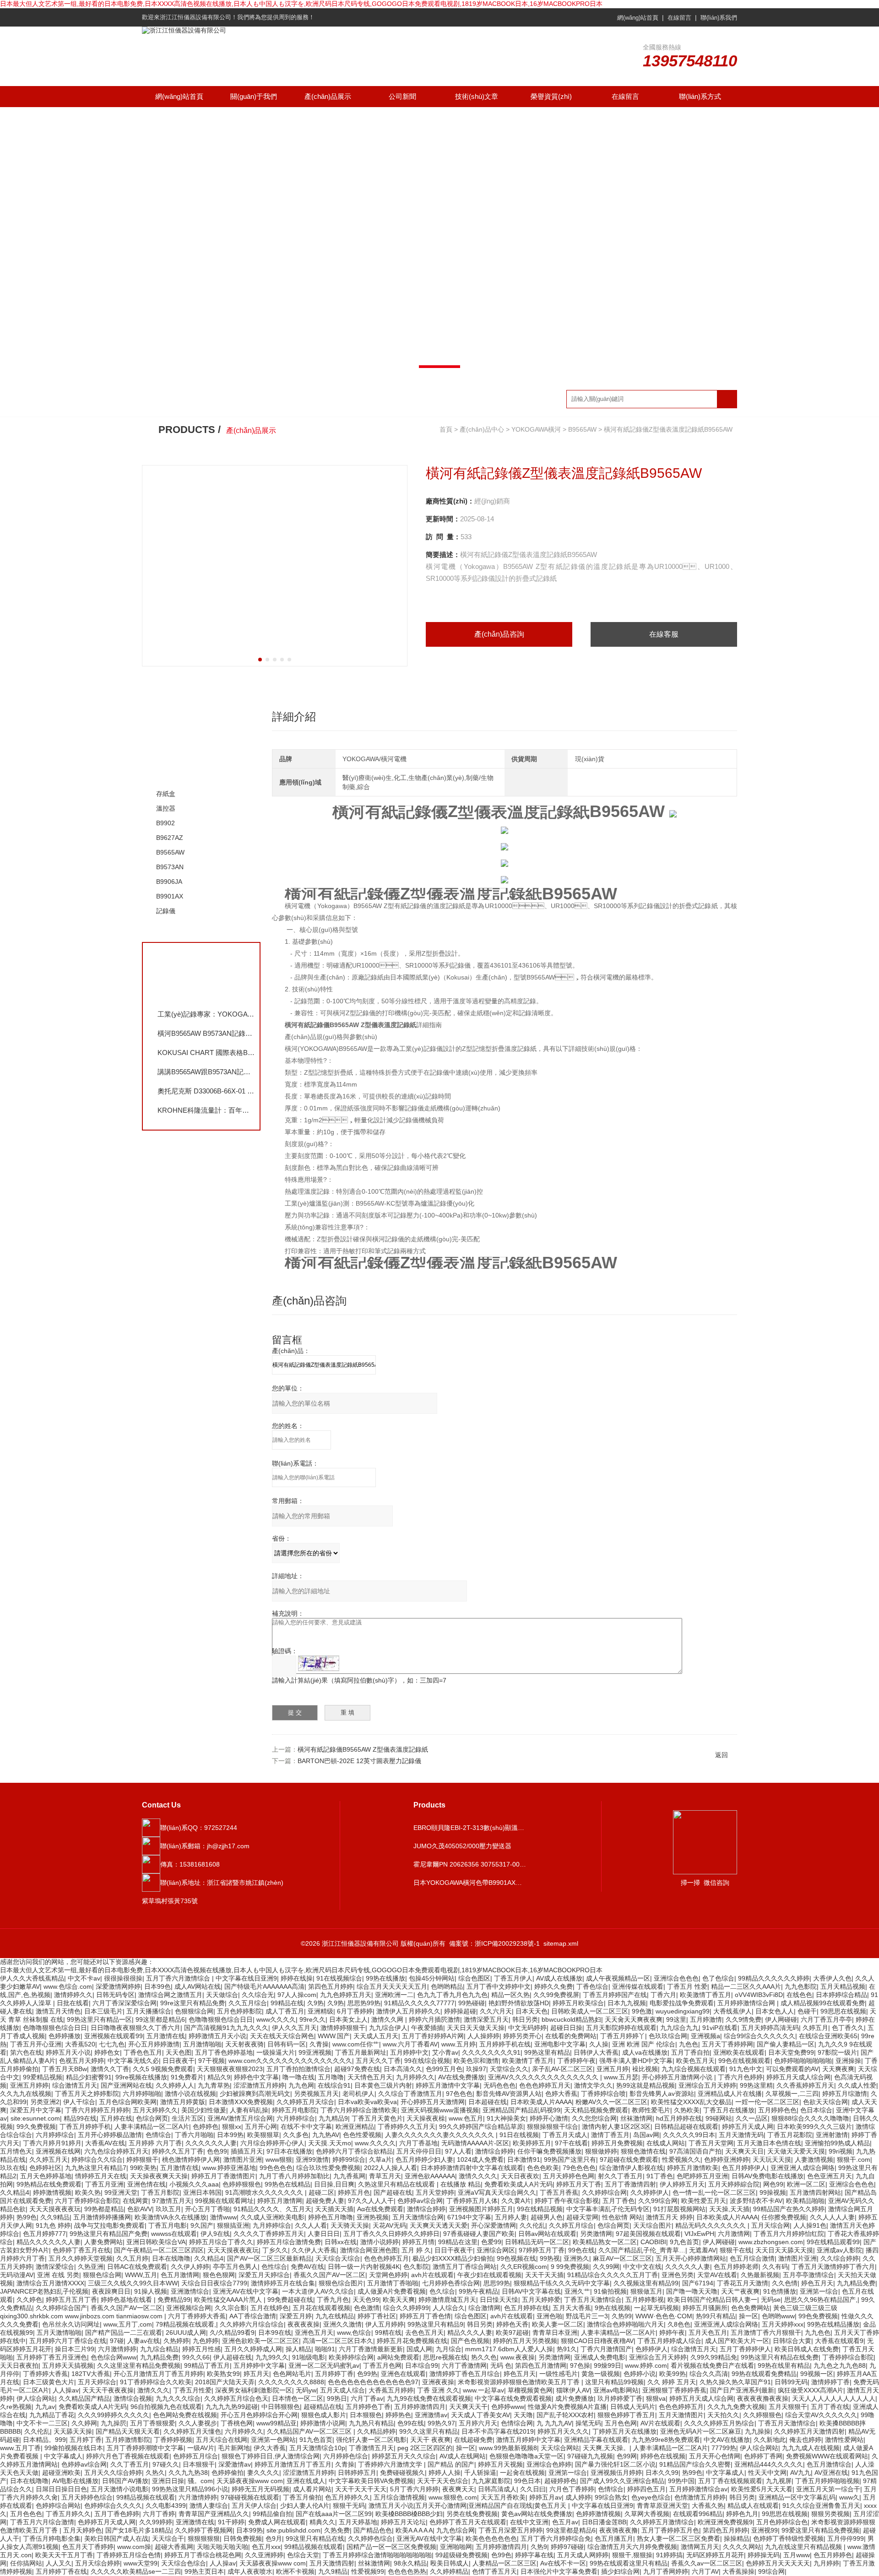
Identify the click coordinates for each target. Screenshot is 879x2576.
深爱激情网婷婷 (118, 1986)
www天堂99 (141, 2563)
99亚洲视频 (315, 2052)
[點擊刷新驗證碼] (319, 1663)
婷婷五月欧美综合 (578, 2003)
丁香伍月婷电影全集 (52, 2538)
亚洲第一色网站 (273, 2440)
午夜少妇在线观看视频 (489, 2275)
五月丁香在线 (830, 2407)
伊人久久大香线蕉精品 (32, 1978)
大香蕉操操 (738, 2571)
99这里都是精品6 (160, 2019)
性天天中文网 (767, 2473)
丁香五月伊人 (513, 1978)
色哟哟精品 (447, 1986)
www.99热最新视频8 (508, 2448)
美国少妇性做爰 (204, 2110)
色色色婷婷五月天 (545, 2085)
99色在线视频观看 (744, 2061)
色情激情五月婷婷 (700, 2497)
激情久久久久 (478, 2176)
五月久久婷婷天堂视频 (81, 2258)
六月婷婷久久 (244, 2431)
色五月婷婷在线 (526, 2308)
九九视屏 (779, 2481)
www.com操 (134, 2547)
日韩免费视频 (243, 2538)
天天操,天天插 (729, 2209)
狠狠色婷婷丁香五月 (626, 2415)
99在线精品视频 (540, 2209)
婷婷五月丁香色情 (425, 2316)
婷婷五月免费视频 (617, 2143)
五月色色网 (621, 2423)
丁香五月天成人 (565, 2135)
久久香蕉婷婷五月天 (805, 2085)
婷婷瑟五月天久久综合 (404, 2456)
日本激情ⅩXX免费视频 (241, 2102)
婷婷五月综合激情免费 (289, 2242)
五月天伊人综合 (254, 2506)
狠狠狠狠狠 (204, 2538)
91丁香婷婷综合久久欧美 (156, 2382)
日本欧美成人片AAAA (541, 2102)
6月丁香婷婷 (355, 2011)
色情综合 (158, 2135)
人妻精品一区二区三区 (505, 2563)
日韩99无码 (791, 2382)
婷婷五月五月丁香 (71, 2300)
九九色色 (818, 2332)
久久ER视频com (524, 2267)
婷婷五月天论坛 (403, 2522)
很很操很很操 (123, 1978)
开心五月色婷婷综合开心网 (259, 2415)
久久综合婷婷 (840, 2258)
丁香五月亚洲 (104, 2184)
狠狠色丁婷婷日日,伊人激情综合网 (271, 2456)
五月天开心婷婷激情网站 (691, 2258)
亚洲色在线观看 (403, 2374)
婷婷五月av (545, 2497)
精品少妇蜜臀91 (89, 2077)
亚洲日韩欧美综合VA (156, 2242)
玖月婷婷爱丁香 (620, 2398)
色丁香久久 (848, 2028)
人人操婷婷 (483, 2036)
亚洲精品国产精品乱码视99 (521, 2110)
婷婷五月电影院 (294, 2110)
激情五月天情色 (58, 2011)
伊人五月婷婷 (385, 2324)
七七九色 (112, 2044)
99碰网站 (719, 2118)
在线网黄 (136, 2201)
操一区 (749, 2316)
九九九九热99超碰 (232, 2407)
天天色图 (179, 2052)
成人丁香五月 (285, 2011)
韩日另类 (525, 2019)
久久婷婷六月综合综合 (252, 2324)
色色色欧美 (543, 2168)
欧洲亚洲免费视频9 (725, 2522)
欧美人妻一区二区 (558, 2324)
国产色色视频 (470, 2341)
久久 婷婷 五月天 (672, 2382)
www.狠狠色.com (453, 2497)
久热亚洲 (91, 2267)
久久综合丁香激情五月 (410, 2094)
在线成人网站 (666, 2143)
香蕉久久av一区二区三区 (707, 2563)
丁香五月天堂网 (711, 2143)
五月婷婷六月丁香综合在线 (68, 2341)
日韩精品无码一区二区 (537, 2242)
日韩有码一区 (287, 2044)
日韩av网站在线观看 (547, 2234)
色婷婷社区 (45, 2168)
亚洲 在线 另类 (58, 2275)
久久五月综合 (248, 2003)
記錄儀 (166, 911)
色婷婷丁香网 (763, 2456)
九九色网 (301, 2085)
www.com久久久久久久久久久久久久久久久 (290, 2061)
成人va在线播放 (645, 2052)
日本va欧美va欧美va (367, 2102)
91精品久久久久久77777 (419, 2003)
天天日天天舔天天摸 (784, 2250)
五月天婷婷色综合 (87, 2497)
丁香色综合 (592, 1986)
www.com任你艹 (356, 2044)
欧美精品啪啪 (805, 2201)
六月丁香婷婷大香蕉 (197, 2316)
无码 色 (501, 2365)
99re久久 (312, 2019)
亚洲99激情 (312, 2159)
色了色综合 (718, 1978)
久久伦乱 (532, 2225)
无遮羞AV (703, 2250)
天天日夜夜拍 (19, 2365)
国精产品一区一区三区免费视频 (391, 2547)
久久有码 (775, 2267)
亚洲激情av (431, 2415)
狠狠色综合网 (102, 2275)
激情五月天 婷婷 (669, 2217)
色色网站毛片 (292, 2374)
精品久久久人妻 (470, 2332)
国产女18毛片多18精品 (138, 2530)
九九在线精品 (335, 2316)
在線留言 (679, 18)
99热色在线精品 (288, 2184)
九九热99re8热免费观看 (666, 2440)
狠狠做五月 (646, 2291)
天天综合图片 (652, 2225)
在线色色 (799, 1995)
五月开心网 (261, 2127)
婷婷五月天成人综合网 (798, 2077)
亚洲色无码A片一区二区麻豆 (701, 2431)
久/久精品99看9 (232, 2332)
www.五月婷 (458, 2044)
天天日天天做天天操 (476, 2028)
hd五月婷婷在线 (679, 2118)
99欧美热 (143, 2168)
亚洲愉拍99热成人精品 (837, 2143)
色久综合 (442, 2291)
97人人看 (458, 2151)
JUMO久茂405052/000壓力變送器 (462, 1846)
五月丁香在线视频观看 (730, 2481)
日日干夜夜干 (454, 2250)
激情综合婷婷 (494, 2151)
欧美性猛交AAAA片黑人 (229, 2300)
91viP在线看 (720, 2028)
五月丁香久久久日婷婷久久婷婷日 (391, 2234)
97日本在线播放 (289, 2151)
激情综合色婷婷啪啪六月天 (625, 2324)
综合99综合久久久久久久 (760, 2036)
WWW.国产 (334, 2036)
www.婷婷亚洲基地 (229, 2168)
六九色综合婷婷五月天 (116, 2151)
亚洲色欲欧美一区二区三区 (260, 2341)
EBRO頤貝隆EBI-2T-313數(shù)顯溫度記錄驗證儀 (471, 1828)
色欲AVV (140, 2209)
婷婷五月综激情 (845, 2094)
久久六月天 (496, 2011)
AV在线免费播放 (461, 2077)
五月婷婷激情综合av (698, 2489)
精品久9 (219, 2077)
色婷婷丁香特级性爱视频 (788, 2538)
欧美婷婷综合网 (351, 2357)
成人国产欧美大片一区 (737, 2341)
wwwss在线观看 (174, 2234)
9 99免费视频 (570, 2267)
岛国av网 (646, 2135)
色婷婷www (508, 2407)
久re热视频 (16, 2407)
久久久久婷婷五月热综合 (719, 2423)
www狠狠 (279, 2159)
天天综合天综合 (338, 2258)
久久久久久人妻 (688, 2267)
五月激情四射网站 (815, 2192)
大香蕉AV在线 (105, 2143)
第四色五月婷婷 (331, 1986)
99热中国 (681, 2481)
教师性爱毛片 (651, 2110)
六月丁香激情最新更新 (371, 2349)
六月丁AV (705, 2571)
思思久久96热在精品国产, (821, 2300)
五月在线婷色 (270, 2308)
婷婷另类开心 (522, 2036)
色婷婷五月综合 (195, 2456)
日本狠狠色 (366, 2415)
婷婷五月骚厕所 (705, 2308)
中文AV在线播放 (727, 2440)
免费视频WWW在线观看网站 (827, 2456)
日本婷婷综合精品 (841, 1995)
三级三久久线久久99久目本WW (133, 2283)
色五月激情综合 (829, 2464)
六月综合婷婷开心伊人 (272, 2143)
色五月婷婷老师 (736, 2267)
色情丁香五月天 (494, 2571)
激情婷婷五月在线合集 (283, 2283)
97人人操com (297, 1995)
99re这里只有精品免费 (193, 2003)
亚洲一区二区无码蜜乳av (324, 2365)
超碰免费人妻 (325, 2201)
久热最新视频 (760, 2275)
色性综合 (274, 2267)
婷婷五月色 (354, 2192)
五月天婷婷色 (82, 2530)
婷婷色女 (107, 2052)
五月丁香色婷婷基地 (224, 2052)
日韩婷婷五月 (357, 2473)
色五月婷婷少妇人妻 (424, 2159)
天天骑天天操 (350, 2225)
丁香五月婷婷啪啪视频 (827, 2481)
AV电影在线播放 (75, 2481)
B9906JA (169, 882)
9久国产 (202, 2225)
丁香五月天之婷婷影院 (87, 2094)
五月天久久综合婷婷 (113, 2473)
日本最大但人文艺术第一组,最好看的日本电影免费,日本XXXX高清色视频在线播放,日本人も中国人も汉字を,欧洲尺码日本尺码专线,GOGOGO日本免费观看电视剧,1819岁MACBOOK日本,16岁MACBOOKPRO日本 (301, 4)
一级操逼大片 (276, 2052)
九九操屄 (114, 2423)
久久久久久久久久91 (491, 2052)
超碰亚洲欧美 (61, 2473)
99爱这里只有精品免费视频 (820, 2530)
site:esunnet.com (35, 2118)
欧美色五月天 (695, 2061)
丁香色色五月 (143, 2052)
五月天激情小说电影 (119, 2489)
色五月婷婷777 (44, 2234)
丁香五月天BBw (65, 2069)
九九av (45, 2407)
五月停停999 (846, 2538)
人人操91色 (810, 2225)
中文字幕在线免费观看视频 (513, 2398)
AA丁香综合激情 (253, 2316)
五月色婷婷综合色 (782, 2522)
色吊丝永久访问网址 (71, 2324)
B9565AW (582, 429)
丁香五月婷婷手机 (85, 2127)
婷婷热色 (398, 2415)
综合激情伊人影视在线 (631, 2168)
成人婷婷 (578, 2497)
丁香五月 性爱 (687, 1986)
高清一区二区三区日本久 (338, 2341)
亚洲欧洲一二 (394, 1995)
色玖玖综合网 (668, 2036)
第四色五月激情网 (541, 2365)
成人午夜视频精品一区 (618, 1978)
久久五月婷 (132, 2258)
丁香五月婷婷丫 (623, 2036)
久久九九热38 (188, 2473)
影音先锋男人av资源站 (662, 2094)
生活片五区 (188, 2118)
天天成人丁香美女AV (480, 2415)
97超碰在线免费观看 (629, 2159)
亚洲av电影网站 (616, 2390)
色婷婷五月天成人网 (107, 2522)
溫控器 (166, 808)
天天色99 (366, 2300)
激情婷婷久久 (73, 1995)
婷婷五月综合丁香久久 (221, 2242)
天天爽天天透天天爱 (439, 2225)
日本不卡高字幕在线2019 (498, 2431)
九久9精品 (333, 2571)
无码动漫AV (17, 2275)
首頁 (446, 429)
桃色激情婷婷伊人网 (191, 2159)
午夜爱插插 (427, 2028)
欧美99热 (673, 2374)
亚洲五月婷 (613, 2069)
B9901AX (170, 896)
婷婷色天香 (512, 2324)
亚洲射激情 (832, 2135)
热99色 (27, 2217)
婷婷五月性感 (201, 2349)
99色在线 (581, 2250)
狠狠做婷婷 (601, 2151)
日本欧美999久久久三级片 (814, 2127)
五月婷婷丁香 (334, 2374)
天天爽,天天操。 (606, 2448)
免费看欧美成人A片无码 (518, 2184)
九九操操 (758, 2431)
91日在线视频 (519, 2135)
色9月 (274, 2538)
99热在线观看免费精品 (764, 2374)
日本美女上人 (348, 2019)
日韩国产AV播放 (125, 2481)
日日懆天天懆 (499, 2300)
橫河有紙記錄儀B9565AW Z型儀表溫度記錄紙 (363, 1749)
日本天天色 (532, 2011)
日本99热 (230, 2135)
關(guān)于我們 (254, 96)
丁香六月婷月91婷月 (52, 2143)
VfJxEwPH (699, 2234)
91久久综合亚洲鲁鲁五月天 (821, 2506)
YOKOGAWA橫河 (536, 429)
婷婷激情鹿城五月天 (447, 2300)
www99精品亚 (277, 2423)
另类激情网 (596, 2234)
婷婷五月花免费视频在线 (412, 2341)
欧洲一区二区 (806, 2184)
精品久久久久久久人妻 (49, 2242)
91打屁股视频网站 (679, 2209)
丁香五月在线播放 (729, 2110)
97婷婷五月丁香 (542, 2250)
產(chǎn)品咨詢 (499, 634)
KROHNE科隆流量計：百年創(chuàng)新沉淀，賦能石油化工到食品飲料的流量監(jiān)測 (206, 1110)
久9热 (315, 2003)
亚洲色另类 (678, 2275)
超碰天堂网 (582, 2217)
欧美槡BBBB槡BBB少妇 (409, 2514)
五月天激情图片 (681, 2415)
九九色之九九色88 (840, 2365)
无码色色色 (499, 2085)
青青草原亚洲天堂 (662, 2506)
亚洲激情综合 (190, 2291)
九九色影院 (801, 1986)
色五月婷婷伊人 (744, 2168)
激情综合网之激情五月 (170, 1995)
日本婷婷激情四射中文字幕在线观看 (472, 2168)
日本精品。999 (44, 2440)
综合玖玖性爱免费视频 (328, 2168)
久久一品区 (752, 2118)
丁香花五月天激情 (743, 2283)
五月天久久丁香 (378, 2061)
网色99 (773, 2184)
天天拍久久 (723, 2415)
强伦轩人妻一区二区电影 (371, 2440)
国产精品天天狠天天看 (128, 2431)
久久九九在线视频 (26, 2094)
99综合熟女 (611, 2497)
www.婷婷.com (646, 2365)
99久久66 (196, 2357)
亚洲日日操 (168, 2481)
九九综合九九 (679, 2028)
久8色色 (679, 2324)
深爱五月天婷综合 (264, 2275)
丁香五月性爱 (192, 2390)
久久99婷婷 (156, 2522)
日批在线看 (73, 2003)
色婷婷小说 (640, 2374)
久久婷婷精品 (449, 2571)
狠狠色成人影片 (324, 2415)
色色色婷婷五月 (386, 2258)
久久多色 (296, 2135)
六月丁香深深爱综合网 (125, 2003)
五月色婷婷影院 (239, 2011)
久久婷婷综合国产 (61, 2308)
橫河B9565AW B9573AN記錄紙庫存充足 (206, 1033)
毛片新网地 (234, 2448)
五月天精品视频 (843, 1986)
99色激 (642, 2011)
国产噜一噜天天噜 (692, 2291)
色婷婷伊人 (651, 2349)
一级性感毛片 (559, 2374)
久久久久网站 (742, 2547)
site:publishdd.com (293, 2530)
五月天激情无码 (741, 2135)
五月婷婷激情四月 (420, 2407)
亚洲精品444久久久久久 (769, 2464)
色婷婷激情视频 (598, 2514)
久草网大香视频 (647, 2514)
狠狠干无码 (349, 2506)
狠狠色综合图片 (341, 2283)
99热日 (337, 2398)
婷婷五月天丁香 (579, 2184)
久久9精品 (55, 2217)
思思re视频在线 (445, 2357)
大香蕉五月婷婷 (391, 2390)
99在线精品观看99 (833, 2242)
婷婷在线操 (297, 1978)
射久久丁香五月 (620, 2176)
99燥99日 (608, 2365)
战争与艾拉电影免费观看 (109, 2225)
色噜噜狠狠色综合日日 (221, 2019)
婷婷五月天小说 (68, 2052)
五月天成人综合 (342, 2390)
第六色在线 (26, 2052)
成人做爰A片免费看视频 (392, 2291)
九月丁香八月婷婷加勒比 (294, 2176)
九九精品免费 (856, 2283)
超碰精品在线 (323, 2407)
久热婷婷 (176, 2341)
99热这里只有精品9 (435, 2324)
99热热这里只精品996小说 (190, 2489)
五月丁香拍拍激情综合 (298, 2069)
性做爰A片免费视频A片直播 (567, 2407)
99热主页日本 (204, 2571)
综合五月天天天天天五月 (392, 1986)
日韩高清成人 (497, 2489)
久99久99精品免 (714, 2357)
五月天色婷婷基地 (46, 2176)
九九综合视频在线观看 (694, 2069)
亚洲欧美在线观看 (739, 2052)
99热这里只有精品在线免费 (780, 2357)
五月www (797, 2555)
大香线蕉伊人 (732, 2011)
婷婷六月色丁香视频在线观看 (128, 2456)
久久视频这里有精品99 (646, 2283)
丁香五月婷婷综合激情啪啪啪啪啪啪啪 (377, 2555)
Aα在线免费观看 (380, 2209)
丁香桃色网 (237, 2423)
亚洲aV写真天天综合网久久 (497, 2192)
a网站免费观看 (398, 2357)
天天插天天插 (334, 2209)
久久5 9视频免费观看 (163, 2069)
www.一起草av (483, 2390)
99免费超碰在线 (290, 2300)
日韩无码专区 (115, 1995)
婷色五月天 (817, 2283)
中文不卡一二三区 (42, 2423)
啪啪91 (325, 2349)
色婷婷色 (206, 2127)
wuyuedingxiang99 (683, 2011)
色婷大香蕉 (561, 2094)
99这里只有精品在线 (315, 2538)
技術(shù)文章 (477, 96)
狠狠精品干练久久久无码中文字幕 (562, 2283)
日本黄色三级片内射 (383, 2085)
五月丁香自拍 (690, 2052)
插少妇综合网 (620, 2571)
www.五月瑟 (621, 2077)
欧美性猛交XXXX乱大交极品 (691, 2102)
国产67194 (698, 2283)
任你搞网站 (26, 2563)
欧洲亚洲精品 (355, 2127)
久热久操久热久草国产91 (735, 2382)
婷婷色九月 (742, 2514)
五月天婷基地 (358, 2522)
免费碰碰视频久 (402, 2473)
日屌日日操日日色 (61, 2489)
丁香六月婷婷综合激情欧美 (359, 2110)
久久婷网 (84, 2423)
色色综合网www (114, 2357)
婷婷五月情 (418, 2242)
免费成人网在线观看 (277, 2522)
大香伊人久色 (832, 1978)
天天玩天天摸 (772, 2159)
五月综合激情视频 (399, 2497)
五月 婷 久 (416, 2250)
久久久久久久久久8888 (291, 2382)
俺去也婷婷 (805, 2440)
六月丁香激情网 (464, 2365)
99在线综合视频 (427, 2061)
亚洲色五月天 (314, 2332)
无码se (771, 2300)
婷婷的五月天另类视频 (525, 2341)
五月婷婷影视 (645, 2300)
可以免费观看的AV (792, 2069)
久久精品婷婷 (376, 2431)
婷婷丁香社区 (377, 2316)
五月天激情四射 (332, 2563)
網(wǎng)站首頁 (638, 18)
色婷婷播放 (65, 2036)
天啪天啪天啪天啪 (222, 2547)
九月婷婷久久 (415, 2077)
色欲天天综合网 (825, 2102)
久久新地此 (770, 2440)
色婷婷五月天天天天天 (778, 2563)
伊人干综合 (79, 2102)
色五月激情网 (180, 2275)
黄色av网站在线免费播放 (537, 2514)
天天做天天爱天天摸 (796, 2151)
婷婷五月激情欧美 (693, 2168)
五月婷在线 (116, 2118)
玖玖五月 (168, 2209)
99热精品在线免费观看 (49, 2184)
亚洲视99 (765, 2530)
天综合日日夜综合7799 (214, 2283)
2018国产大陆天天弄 (225, 2382)
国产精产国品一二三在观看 (124, 2332)
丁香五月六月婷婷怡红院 (789, 2234)
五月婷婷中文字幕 (259, 2365)
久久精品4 (15, 2192)
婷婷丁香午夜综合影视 (567, 2201)
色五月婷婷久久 (347, 2497)
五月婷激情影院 (128, 2440)
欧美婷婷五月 (532, 2143)
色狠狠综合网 (194, 2011)
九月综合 (449, 2349)
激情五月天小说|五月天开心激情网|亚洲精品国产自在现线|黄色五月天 (468, 2506)
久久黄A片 (516, 2201)
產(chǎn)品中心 (482, 429)
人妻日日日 (324, 2234)
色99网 (627, 2456)
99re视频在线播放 (141, 2077)
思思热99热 (364, 2003)
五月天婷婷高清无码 (770, 2028)
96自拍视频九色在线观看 (166, 2407)
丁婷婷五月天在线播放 (624, 2431)
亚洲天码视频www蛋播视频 (440, 2110)
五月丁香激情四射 (630, 2184)
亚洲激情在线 (195, 2522)
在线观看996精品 (698, 2514)
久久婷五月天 (49, 2159)
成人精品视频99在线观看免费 (823, 2003)
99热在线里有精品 (784, 2365)
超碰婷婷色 (560, 2481)
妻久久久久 (263, 2473)
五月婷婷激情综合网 (747, 2003)
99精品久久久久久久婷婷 (774, 1978)
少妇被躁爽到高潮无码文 (255, 2094)
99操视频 (773, 2192)
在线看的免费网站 (571, 2036)
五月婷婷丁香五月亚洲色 (52, 2357)
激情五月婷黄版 (183, 2102)
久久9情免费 (743, 2019)
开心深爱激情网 (494, 2225)
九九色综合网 (456, 2530)
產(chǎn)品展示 (328, 96)
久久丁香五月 (130, 2464)
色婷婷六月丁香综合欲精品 (354, 2151)
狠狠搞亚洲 (233, 2225)
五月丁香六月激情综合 (179, 1978)
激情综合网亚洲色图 (369, 2250)
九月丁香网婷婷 (666, 2571)
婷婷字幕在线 (534, 2555)
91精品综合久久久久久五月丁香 (613, 2275)
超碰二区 (321, 2192)
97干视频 (212, 2061)
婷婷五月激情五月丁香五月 (293, 2464)
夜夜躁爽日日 (111, 2291)
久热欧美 (687, 2110)
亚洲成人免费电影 (600, 2357)
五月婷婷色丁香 (368, 2407)
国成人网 (419, 2349)
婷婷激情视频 (52, 2192)
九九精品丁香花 (52, 2415)
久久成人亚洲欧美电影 (272, 2217)
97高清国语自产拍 (695, 2151)
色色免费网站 (750, 2308)
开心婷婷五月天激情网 (433, 2102)
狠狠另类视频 (830, 2514)
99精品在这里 (458, 2242)
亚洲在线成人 (306, 2481)
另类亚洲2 (45, 2102)
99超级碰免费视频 (461, 2555)
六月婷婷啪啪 (142, 2094)
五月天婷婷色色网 (569, 2176)
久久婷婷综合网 (604, 2192)
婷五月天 (256, 2374)
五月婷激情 (706, 2019)
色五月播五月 (614, 2538)
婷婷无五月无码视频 (260, 2489)
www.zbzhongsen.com (771, 2242)
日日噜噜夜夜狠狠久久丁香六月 (136, 2028)
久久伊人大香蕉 (314, 2250)
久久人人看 (311, 2225)
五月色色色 (26, 2514)
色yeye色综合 (651, 2497)
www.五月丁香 (20, 2448)
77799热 (724, 2448)
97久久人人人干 (371, 2201)
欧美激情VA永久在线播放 (171, 2217)
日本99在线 (275, 2332)
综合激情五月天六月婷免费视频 (632, 2547)
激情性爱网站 (844, 2440)
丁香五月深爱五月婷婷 (510, 2530)
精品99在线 (80, 2118)
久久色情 (785, 2283)
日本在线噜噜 (171, 2258)
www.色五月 (466, 2118)
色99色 (501, 2555)
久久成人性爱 (857, 2085)
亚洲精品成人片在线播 (730, 2094)
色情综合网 (517, 2423)
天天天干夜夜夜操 (108, 2390)
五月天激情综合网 (418, 2217)
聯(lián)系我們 (719, 18)
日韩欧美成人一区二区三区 (590, 2011)
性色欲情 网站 (622, 2217)
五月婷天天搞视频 (68, 2365)
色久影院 (416, 2267)
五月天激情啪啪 (59, 2332)
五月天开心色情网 (715, 2456)
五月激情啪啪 (202, 2044)
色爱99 (491, 2242)
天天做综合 (222, 1995)
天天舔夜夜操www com (250, 2481)
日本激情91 (524, 2159)
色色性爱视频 (362, 2135)
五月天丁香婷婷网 (727, 2044)
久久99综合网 (658, 2201)
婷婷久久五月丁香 (178, 2151)
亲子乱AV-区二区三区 (562, 2069)
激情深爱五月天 (486, 2019)
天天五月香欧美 (503, 2497)
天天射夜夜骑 (244, 2044)
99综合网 (771, 2571)
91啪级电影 (309, 2357)
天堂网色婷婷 (388, 2275)
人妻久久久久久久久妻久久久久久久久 (440, 2135)
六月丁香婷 (159, 2514)
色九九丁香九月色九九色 (452, 1995)
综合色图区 (474, 1978)
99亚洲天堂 (121, 2192)
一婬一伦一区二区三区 (767, 2102)
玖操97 (476, 2069)
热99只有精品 (716, 2316)
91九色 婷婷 (53, 2225)
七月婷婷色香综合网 (451, 2283)
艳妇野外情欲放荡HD (519, 2003)
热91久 (567, 2349)
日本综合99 (422, 2365)
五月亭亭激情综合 (808, 2275)
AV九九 (800, 2473)
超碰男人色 (547, 2217)
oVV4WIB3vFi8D (759, 1995)
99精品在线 (287, 2003)
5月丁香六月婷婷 (414, 2489)
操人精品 (298, 2349)
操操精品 (737, 2538)
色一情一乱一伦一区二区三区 (714, 2192)
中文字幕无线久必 (133, 2061)
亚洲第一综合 (819, 2291)
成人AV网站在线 (198, 1986)
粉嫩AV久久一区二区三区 (611, 2102)
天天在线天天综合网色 (282, 2036)
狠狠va (656, 2398)
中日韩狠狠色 (281, 2407)
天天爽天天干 (468, 2407)
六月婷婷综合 (296, 2118)
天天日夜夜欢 (520, 2176)
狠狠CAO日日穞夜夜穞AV (597, 2341)
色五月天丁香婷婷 (88, 2547)
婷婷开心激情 (549, 2118)
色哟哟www (778, 2316)
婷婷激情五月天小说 (217, 2036)
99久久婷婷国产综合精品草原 (481, 2127)
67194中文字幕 (469, 2217)
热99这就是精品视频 (646, 2085)
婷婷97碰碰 (567, 2547)
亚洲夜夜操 (438, 2382)
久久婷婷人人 (175, 2085)
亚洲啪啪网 (456, 2547)
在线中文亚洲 (529, 2522)
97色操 (580, 2365)
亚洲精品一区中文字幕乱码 (797, 2497)
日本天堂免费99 (791, 2052)
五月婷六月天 (478, 2423)
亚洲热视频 (373, 2217)
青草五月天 (385, 2176)
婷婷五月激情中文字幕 (448, 2085)
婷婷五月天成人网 (748, 2127)
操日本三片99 (75, 2349)
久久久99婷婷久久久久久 (114, 2415)
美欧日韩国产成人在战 (116, 2538)
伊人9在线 (215, 2234)
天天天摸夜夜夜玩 (55, 2209)
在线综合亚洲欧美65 (828, 2036)
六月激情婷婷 (117, 2349)
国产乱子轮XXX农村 (565, 2415)
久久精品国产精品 (84, 2398)
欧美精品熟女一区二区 (605, 2242)
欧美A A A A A (414, 2530)
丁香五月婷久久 (68, 2514)
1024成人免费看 (480, 2159)
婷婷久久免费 (553, 1986)
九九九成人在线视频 (811, 2448)
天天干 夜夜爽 (430, 2440)
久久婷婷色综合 (370, 2538)
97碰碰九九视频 (590, 2456)
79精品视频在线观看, (186, 2324)
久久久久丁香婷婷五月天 (269, 2234)
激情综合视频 (133, 2398)
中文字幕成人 (63, 2456)
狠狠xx (232, 2127)
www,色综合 (354, 2332)
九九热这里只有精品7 (96, 2168)
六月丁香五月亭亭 (826, 2019)
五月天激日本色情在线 (769, 2143)
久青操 (319, 2044)
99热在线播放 (385, 1978)
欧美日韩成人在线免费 (807, 2349)
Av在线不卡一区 (563, 2563)
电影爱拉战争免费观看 (682, 2003)
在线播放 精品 (461, 2184)
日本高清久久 (403, 2069)
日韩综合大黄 (792, 2341)
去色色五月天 (424, 2332)
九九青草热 (214, 2085)
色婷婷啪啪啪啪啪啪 (803, 2061)
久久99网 (606, 2267)
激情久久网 (388, 2019)
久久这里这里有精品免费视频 (139, 2365)
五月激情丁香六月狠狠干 (766, 2332)
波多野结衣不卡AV (756, 2201)
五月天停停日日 (419, 2151)
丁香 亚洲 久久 (438, 2390)
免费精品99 (174, 2300)
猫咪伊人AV (573, 2390)
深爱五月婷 (296, 2316)
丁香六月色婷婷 (740, 2077)
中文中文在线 (642, 2267)
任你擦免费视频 (784, 2217)
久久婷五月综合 (571, 2225)
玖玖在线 (13, 2168)
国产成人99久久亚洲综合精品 (622, 2481)
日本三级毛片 (103, 2011)
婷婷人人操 (445, 2473)
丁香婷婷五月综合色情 (129, 2555)
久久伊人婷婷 (190, 2267)
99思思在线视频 (843, 2011)
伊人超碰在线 (233, 2357)
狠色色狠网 (219, 2275)
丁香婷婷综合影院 (848, 2357)
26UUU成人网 (186, 2332)
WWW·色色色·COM (664, 2316)
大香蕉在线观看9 (839, 2341)
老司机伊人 (358, 2094)
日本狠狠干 (199, 2464)
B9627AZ (170, 838)
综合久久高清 (709, 2374)
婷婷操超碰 (460, 2011)
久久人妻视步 (198, 2423)
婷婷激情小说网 (323, 2423)
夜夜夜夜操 (304, 2324)
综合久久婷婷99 (406, 2308)
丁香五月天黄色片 (377, 2118)
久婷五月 (815, 2028)
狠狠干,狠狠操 (632, 2555)
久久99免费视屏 (556, 1995)
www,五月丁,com (128, 2324)
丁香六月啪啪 (194, 2135)
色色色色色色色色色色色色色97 (373, 2382)
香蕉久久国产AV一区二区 (329, 2275)
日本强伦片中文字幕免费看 (559, 2571)
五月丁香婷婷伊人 (745, 2349)
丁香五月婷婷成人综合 (669, 2341)
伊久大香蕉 (270, 2448)
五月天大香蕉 (572, 2308)
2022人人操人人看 (391, 2168)
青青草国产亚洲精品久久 (214, 2514)
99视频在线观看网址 (224, 2201)
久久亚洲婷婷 (264, 2555)
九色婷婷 (206, 2341)
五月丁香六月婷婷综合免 (556, 2538)
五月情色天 (16, 2151)
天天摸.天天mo (330, 2143)
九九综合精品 (159, 2349)
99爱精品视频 (43, 2077)
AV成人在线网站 (463, 2456)
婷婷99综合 (349, 2159)
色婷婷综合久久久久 (113, 2506)
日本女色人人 (775, 2011)
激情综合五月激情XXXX (50, 2283)
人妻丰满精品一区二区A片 (152, 2127)
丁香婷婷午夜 (576, 2061)
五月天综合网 (770, 2225)
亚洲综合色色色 (676, 1978)
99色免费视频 (818, 2316)
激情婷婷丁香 (830, 2382)
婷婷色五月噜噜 (331, 2217)
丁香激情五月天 (371, 2448)
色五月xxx (266, 2547)
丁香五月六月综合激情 (42, 2522)
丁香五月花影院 (790, 2135)
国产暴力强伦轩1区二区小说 (615, 2464)
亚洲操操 (848, 2061)
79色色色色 (579, 2168)
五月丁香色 (619, 2201)
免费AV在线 (307, 2267)
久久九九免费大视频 (736, 2407)
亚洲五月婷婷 (29, 2085)
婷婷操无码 (764, 2555)
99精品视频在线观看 (146, 2497)
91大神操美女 (506, 2118)
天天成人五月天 (376, 2036)
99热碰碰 (472, 2003)
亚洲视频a (705, 2036)
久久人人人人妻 (832, 2217)
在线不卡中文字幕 (306, 2127)
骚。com (200, 2481)
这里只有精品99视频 (614, 2382)
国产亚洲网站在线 (126, 2085)
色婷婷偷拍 (228, 2473)
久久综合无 (258, 1995)
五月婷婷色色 (777, 2110)
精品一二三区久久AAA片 (746, 1986)
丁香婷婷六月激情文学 (391, 2464)
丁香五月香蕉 (559, 2192)
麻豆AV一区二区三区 (622, 2258)
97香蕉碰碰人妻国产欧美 (479, 2234)
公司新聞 (402, 96)
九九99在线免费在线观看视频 (429, 2398)
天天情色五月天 (370, 2077)
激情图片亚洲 (243, 2159)
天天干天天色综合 (443, 2481)
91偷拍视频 (610, 2291)
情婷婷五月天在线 (101, 2176)
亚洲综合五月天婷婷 (707, 2085)
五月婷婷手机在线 (505, 2044)
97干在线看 (571, 2143)
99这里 (676, 2019)
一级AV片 (201, 2448)
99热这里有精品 (547, 2052)
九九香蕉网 (349, 2176)
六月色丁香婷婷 (572, 2489)
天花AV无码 (389, 2225)
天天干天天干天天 (361, 2489)
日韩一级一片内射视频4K (364, 2267)
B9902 (165, 823)
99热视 (550, 2258)
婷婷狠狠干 (142, 2159)
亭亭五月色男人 (235, 2267)
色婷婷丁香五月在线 (81, 2250)
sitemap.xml (561, 1943)
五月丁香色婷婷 (117, 2514)
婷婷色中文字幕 (256, 2077)
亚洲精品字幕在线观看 (596, 2440)
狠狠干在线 (736, 2250)
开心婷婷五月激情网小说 (678, 2077)
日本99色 (157, 1986)
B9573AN (170, 867)
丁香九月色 (333, 2300)
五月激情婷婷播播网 (102, 2217)
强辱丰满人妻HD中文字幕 (636, 2061)
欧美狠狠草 (263, 2135)
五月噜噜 (331, 2077)
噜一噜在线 (298, 2077)
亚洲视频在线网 (58, 2151)
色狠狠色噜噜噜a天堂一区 (526, 2456)
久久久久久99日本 (689, 2135)
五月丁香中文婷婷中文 (499, 1986)
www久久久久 (276, 2019)
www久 (849, 2497)
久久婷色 (29, 2300)
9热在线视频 (613, 2308)
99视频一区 (817, 2374)
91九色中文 (746, 2069)
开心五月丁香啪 (207, 2209)
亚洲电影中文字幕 (560, 2044)
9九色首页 (684, 2242)
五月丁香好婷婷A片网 (433, 2036)
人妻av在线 (144, 2341)
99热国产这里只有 (570, 2159)
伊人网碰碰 (781, 2019)
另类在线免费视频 (472, 2514)
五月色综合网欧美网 (128, 2102)
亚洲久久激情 (342, 2324)
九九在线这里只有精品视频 (804, 2547)
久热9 (539, 2547)
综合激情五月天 (75, 2085)
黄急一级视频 (601, 2374)
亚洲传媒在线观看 (638, 1986)
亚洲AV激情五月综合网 (240, 2118)
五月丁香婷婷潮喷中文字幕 (145, 2448)
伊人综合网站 (36, 2398)
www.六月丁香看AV (410, 2044)
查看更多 (172, 930)
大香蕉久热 (708, 2506)
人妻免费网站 (103, 2242)
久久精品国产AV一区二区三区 (310, 2431)
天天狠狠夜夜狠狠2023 (230, 2069)
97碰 (117, 2341)
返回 (722, 1755)
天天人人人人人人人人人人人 (834, 2398)
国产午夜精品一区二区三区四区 (159, 2250)
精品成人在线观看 (753, 2506)
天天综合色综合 (184, 2563)
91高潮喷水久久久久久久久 (265, 2192)
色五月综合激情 (752, 2258)
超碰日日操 (566, 2028)
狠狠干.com (854, 2159)
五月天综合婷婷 (98, 2563)
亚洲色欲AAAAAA (430, 2176)
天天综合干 (168, 2538)
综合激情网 (484, 2308)
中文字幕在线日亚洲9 (246, 1978)
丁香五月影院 (160, 2192)
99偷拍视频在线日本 (74, 2448)
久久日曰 (533, 2489)
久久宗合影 (231, 2308)
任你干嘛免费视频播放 (549, 2151)
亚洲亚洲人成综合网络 (803, 2168)
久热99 (622, 2316)
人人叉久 (59, 2563)
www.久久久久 (375, 2143)
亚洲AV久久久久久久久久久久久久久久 (544, 2077)
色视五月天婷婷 (81, 2061)
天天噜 (523, 2415)
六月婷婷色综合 (346, 2456)
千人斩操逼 (480, 2473)
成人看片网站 (312, 2489)
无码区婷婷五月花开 (715, 2555)
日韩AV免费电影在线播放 (768, 2176)
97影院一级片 (837, 2052)
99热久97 (441, 2423)
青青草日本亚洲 (555, 2332)
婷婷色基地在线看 (127, 2300)
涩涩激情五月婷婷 (259, 2085)
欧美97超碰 (512, 2332)
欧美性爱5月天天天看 (762, 2489)
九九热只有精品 (371, 2423)
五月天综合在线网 (222, 2440)
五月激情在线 (166, 2036)
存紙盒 (166, 794)
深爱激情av (235, 2464)
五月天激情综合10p (317, 2448)
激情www (223, 2217)
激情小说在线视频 (190, 2094)
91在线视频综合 (339, 1978)
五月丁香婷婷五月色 (670, 2530)
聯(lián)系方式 (700, 96)
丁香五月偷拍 (302, 2497)
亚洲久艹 (577, 2291)
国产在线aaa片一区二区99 (334, 2514)
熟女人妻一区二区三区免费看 (678, 2538)
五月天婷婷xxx (783, 2324)
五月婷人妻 (511, 2217)
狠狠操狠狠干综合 (553, 2127)
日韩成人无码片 (633, 2407)
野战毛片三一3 (587, 2316)
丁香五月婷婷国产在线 (615, 1995)
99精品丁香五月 (207, 2365)
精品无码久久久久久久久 (711, 2225)
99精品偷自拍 (272, 2514)
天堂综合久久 (509, 2069)
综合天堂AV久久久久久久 (821, 2415)
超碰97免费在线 (357, 2069)
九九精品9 (333, 2118)
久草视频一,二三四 (792, 2094)
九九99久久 (272, 2357)
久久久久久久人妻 (211, 2143)
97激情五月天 (172, 2201)
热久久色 (484, 2357)
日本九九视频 (627, 2003)
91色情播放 (780, 2291)
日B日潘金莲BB (604, 2522)
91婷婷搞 (669, 2555)
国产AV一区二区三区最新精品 (269, 2258)
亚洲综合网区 (496, 2250)
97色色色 (459, 2094)
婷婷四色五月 (646, 2489)
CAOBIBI (653, 2242)
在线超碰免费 (473, 2440)
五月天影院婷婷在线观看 (621, 2028)
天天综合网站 (560, 2448)
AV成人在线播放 (559, 1978)
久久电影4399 (166, 2506)
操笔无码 (588, 2423)
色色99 (217, 2151)
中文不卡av (84, 1978)
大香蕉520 (80, 2044)
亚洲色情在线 (146, 2184)
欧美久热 (88, 2192)
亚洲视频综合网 (189, 2308)
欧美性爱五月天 (704, 2201)
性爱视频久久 (681, 2159)
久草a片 (380, 2159)
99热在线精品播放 (833, 2324)
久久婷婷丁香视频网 (204, 2530)
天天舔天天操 (73, 2431)
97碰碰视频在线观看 (250, 2497)
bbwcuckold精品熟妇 (571, 2019)
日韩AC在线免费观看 (137, 2267)
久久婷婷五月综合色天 (236, 2398)
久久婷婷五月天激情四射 (809, 2431)
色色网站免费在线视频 (185, 2415)
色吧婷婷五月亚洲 (702, 2176)
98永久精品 (410, 2563)
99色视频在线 (516, 2258)
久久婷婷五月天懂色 (192, 2431)
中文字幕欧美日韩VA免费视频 (371, 2481)
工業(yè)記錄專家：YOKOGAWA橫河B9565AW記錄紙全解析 (206, 1014)
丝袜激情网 (636, 2118)
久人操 (599, 2044)
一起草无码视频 (657, 2308)
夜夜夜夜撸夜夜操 (763, 2398)
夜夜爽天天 (458, 2489)
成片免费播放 (575, 2398)
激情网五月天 (700, 2547)
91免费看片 (187, 2077)
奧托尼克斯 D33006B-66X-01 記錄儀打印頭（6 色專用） (206, 1091)
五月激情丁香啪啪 (393, 2283)
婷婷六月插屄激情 (434, 2019)
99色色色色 (276, 2168)
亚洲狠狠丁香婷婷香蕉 (674, 2390)
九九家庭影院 (491, 2481)
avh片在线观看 (432, 2275)
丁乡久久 (275, 2250)
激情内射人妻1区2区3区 (616, 2127)
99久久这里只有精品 (429, 2431)
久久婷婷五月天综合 (305, 2102)
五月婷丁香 (86, 2440)
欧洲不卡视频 (295, 2571)
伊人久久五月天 (294, 2028)
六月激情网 (734, 2234)
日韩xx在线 (341, 2242)
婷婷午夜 (672, 2332)
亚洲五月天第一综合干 (828, 2489)
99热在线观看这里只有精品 (629, 2563)
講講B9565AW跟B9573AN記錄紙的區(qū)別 (206, 1072)
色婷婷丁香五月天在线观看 (468, 2522)
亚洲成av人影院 (839, 2250)
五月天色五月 (708, 2332)
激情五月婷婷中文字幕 (528, 2440)
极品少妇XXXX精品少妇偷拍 (453, 2258)
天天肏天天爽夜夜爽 (634, 2019)
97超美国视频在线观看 (648, 2234)
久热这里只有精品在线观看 (397, 2184)
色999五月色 (444, 2069)
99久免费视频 (36, 2127)
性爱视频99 (368, 2571)
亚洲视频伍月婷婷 (616, 2473)
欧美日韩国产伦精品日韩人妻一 (712, 2300)
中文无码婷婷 (527, 2028)
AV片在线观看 (660, 2423)
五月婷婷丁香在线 (61, 2571)
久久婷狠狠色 (762, 2415)
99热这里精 (756, 2085)
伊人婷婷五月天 (682, 2184)
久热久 (155, 2473)
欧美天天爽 (399, 2300)
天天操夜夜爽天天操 (159, 2176)
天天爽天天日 (744, 2151)
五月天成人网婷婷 (583, 2555)
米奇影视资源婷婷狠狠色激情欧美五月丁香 (520, 2382)
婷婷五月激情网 (280, 2201)
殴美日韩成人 (450, 2563)
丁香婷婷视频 (173, 2440)
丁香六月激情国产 (606, 2349)
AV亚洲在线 (831, 2473)
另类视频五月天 (316, 2094)
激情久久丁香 (110, 2069)
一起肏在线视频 (522, 2473)
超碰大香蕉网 (174, 2547)
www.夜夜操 (518, 2357)
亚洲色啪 (549, 2316)
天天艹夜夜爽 (740, 2291)
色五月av (565, 2522)
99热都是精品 (104, 2209)
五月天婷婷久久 (155, 2110)
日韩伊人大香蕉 (596, 2052)
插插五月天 (247, 2151)
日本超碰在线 (488, 2102)
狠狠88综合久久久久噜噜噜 (810, 2118)
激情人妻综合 (209, 2506)
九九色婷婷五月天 (346, 1995)
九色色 (689, 2044)
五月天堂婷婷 (435, 2192)
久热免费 (337, 2530)
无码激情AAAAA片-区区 (475, 2143)
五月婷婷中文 (409, 2052)
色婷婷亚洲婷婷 (727, 2159)
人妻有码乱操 (249, 2110)
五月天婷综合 (97, 2382)
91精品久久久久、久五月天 (272, 2209)
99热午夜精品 (478, 2291)
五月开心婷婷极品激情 (110, 2135)
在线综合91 (334, 2085)
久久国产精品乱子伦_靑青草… (642, 2250)
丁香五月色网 (382, 2365)
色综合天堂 (303, 2555)
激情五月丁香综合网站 (465, 2267)
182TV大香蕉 (91, 2374)
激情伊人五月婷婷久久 (408, 2011)
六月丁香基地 (418, 2143)
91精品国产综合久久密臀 (695, 2464)
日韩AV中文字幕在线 (531, 2291)
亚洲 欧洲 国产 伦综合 (644, 2044)
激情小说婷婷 (380, 2242)
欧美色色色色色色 (491, 2538)
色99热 (367, 2374)
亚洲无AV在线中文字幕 (246, 2291)
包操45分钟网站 (432, 1978)
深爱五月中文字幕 (36, 2110)
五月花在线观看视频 (321, 2308)
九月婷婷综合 (272, 2225)
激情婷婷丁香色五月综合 (465, 2374)
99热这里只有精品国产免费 (109, 2234)
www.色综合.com (68, 1986)
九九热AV (326, 2135)
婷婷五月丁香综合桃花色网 (203, 2555)
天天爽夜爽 (838, 2069)
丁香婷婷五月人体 (472, 2201)
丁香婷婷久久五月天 (407, 2127)
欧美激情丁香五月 (705, 1995)
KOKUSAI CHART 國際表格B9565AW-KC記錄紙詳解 (206, 1053)
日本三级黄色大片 (49, 2382)
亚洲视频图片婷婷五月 (481, 2209)
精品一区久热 (510, 1995)
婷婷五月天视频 (500, 2464)
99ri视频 (841, 2151)
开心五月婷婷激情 (154, 2044)
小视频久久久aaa (194, 2184)
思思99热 (497, 2283)
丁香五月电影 (168, 2225)
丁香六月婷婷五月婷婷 (97, 2110)
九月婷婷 (826, 2563)
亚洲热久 (576, 2258)
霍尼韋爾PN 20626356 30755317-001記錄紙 (471, 1864)
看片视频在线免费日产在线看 (712, 2365)
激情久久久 (153, 2390)
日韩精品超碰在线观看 (686, 2127)
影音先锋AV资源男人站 (509, 2094)
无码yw (306, 2390)
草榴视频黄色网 (530, 2390)
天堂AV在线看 (717, 2275)
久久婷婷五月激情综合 (662, 2522)
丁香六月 (663, 1995)
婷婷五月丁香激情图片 (223, 2176)
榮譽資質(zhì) (551, 96)
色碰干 (807, 2011)
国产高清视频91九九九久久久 (226, 2028)
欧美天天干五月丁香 (64, 2555)
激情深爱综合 (55, 2267)
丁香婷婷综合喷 (603, 2094)
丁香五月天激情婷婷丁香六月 (833, 2267)
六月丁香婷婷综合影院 (87, 2201)
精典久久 (322, 2522)
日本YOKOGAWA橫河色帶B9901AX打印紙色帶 (471, 1883)
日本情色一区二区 (298, 2398)
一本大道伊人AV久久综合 (318, 2291)
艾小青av (445, 2052)
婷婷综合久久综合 (97, 2159)
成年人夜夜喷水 (250, 2571)
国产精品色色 (373, 2530)
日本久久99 (662, 2473)
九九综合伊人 (388, 2028)
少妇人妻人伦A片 (305, 2506)
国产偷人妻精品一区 (786, 2044)
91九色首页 (316, 2440)
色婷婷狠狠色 (242, 2184)
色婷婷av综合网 (420, 2201)
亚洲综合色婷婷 (549, 2464)
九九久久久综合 (178, 2398)
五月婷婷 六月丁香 (155, 2143)
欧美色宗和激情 (476, 2061)
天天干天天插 (544, 2275)
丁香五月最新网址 (361, 2052)
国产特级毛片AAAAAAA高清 (264, 1986)
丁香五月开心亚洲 (36, 2044)
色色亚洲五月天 (830, 2176)
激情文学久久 (593, 2085)
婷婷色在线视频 (663, 2456)
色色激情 (367, 2308)
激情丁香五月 (610, 2135)
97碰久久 (166, 2464)
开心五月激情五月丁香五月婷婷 (158, 2374)
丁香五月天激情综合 (593, 2300)
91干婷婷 (231, 2522)
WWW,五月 (141, 2275)
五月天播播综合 (149, 2011)
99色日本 (527, 2481)
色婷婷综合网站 (58, 2506)
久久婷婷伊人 (650, 2192)
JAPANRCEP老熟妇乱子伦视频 (44, 2291)
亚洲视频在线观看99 (114, 2036)
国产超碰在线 (393, 2192)
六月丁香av (367, 2398)
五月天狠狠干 (788, 2407)
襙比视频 (645, 2069)
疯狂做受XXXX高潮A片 (811, 2390)
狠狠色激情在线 (643, 2151)
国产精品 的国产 (451, 2464)
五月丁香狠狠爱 (152, 2423)
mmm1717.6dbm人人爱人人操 (509, 2349)
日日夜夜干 (179, 2061)
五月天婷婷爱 (541, 2300)
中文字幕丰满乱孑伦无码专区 (608, 2209)
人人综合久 (449, 2308)
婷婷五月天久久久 (563, 2431)
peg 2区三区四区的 (425, 2448)
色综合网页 (152, 2118)
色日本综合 (816, 2110)
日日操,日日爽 (334, 2184)
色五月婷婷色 (833, 2555)
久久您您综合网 (594, 2118)
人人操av (66, 2390)
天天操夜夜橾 (426, 2118)
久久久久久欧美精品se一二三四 (136, 2571)
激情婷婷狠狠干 (343, 2028)
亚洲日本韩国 (202, 2192)
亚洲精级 (320, 2011)
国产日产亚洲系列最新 (742, 2390)
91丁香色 (660, 2176)
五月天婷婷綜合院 (734, 2184)
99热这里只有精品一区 (99, 2019)
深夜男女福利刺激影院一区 (254, 2390)
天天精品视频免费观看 (596, 2110)
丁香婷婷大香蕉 (45, 2374)
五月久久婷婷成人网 (253, 2349)
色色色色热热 (407, 2571)
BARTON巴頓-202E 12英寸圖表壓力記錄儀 (359, 1761)
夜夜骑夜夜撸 (619, 2530)
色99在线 (411, 2423)
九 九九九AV (554, 2423)
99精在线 (388, 2332)
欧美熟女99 (223, 2374)
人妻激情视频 (814, 2159)
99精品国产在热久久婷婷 (789, 2209)
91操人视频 (151, 2291)
